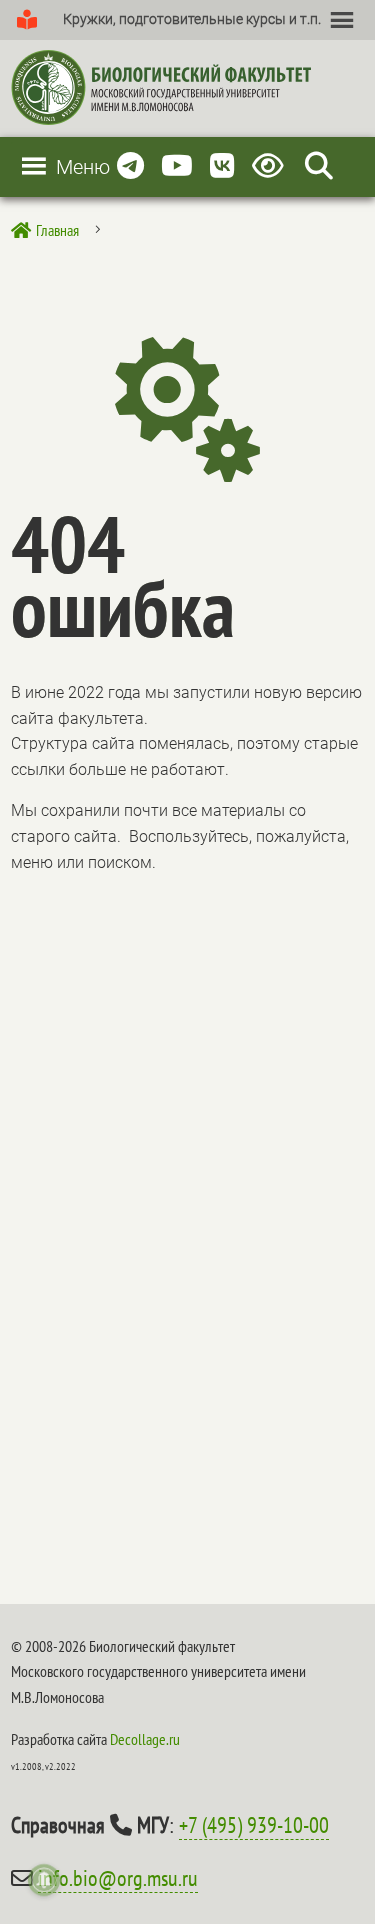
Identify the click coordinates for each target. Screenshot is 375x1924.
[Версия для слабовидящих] (271, 166)
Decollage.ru (145, 1739)
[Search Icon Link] (319, 166)
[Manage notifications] (44, 1880)
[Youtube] (177, 166)
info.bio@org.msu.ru (118, 1878)
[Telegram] (130, 166)
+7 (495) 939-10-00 (254, 1825)
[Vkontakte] (222, 166)
